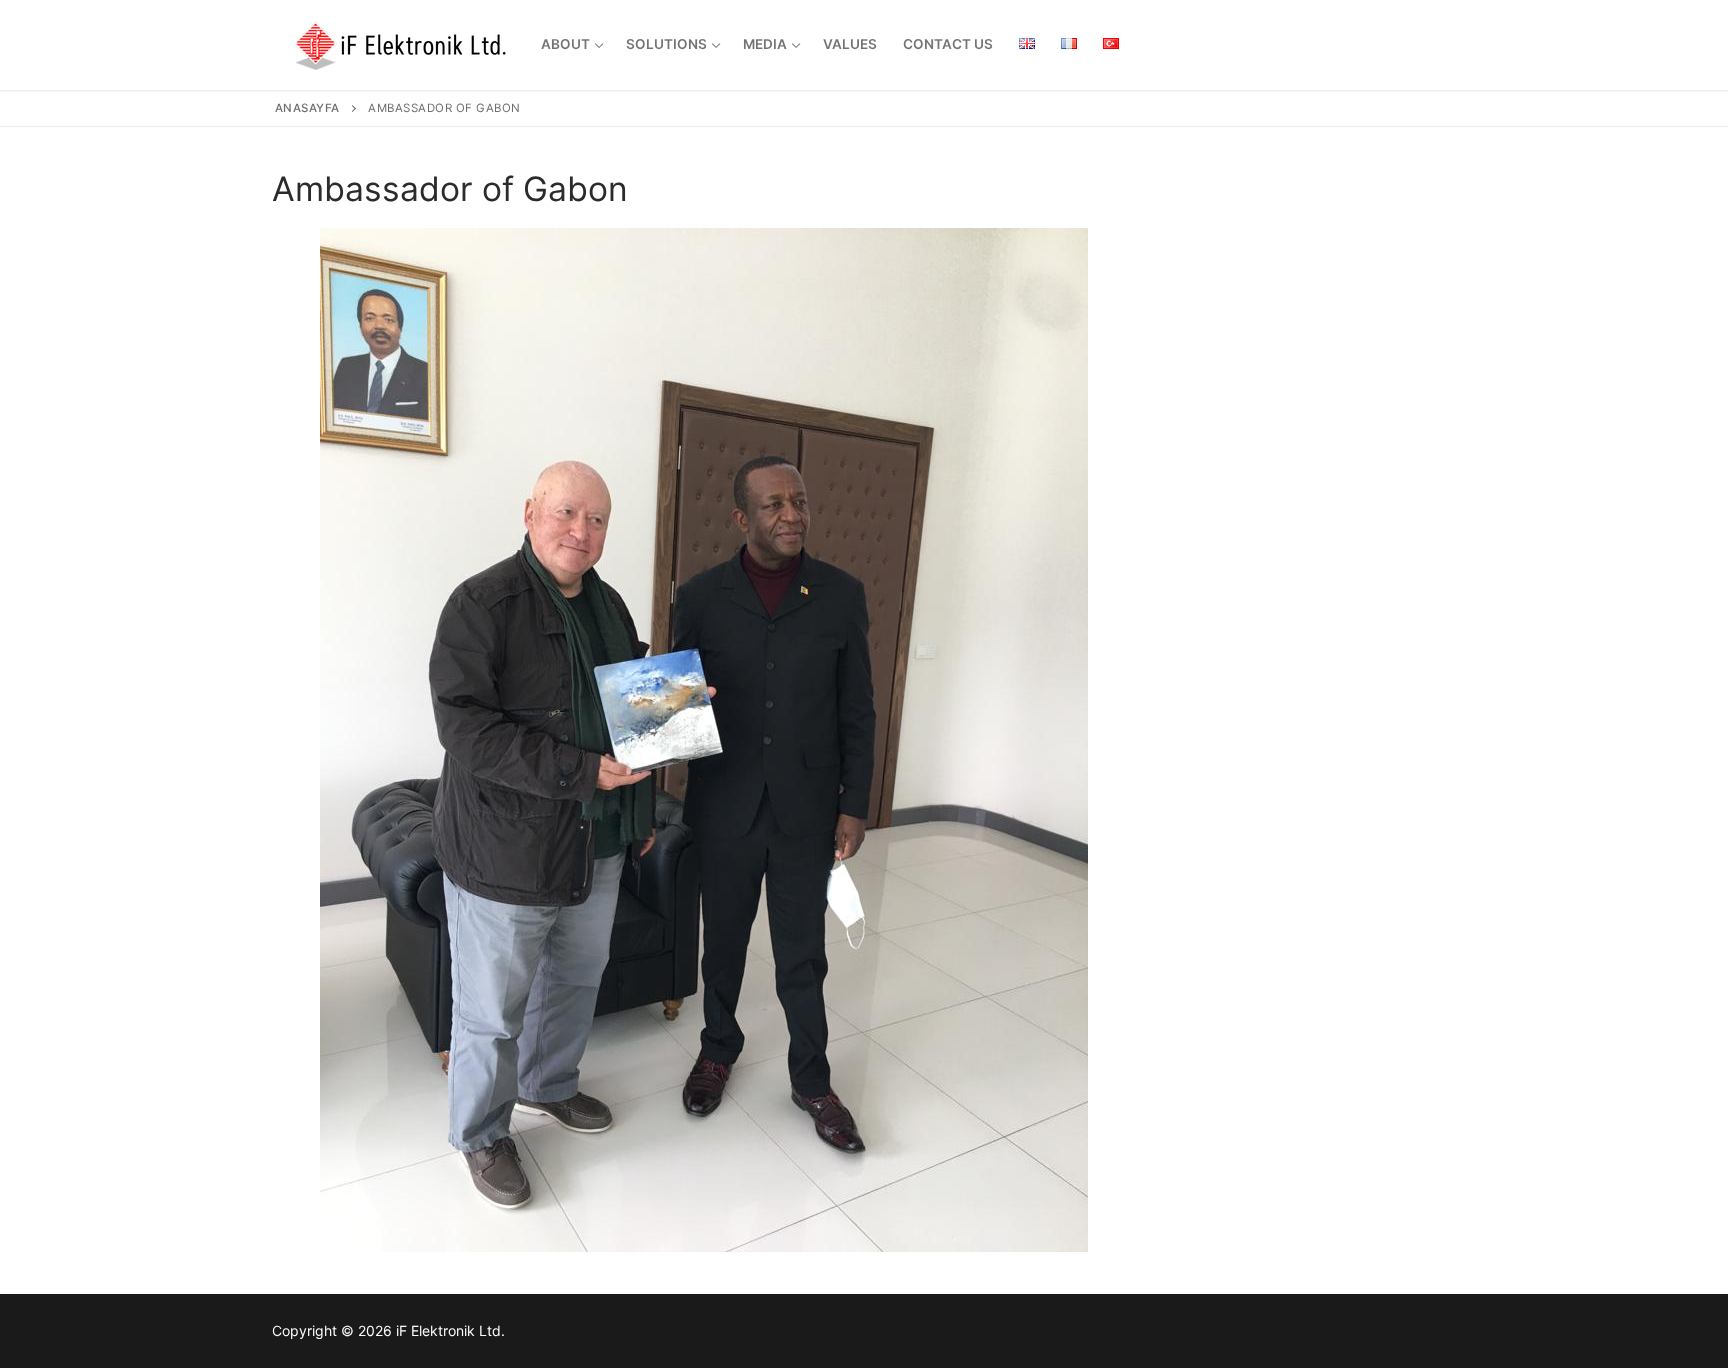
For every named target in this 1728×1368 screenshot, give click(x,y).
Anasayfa (307, 108)
